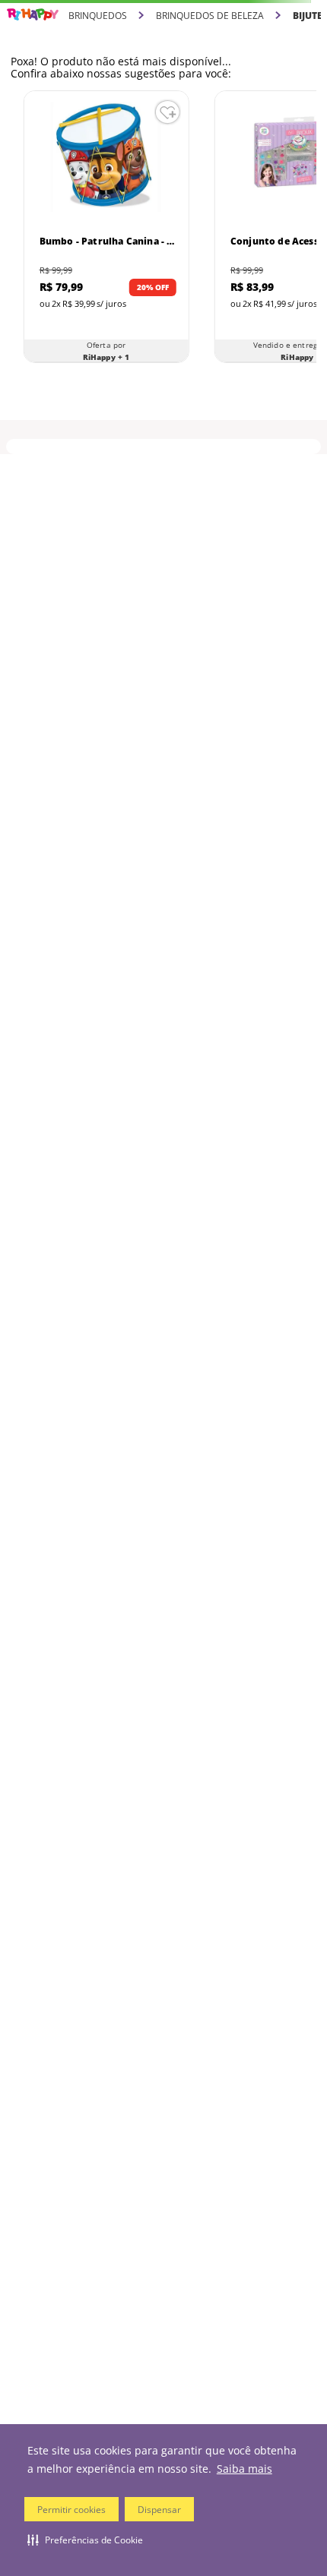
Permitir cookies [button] (71, 2510)
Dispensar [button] (159, 2510)
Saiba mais (244, 2469)
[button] (85, 2540)
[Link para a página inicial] (33, 15)
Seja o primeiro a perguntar (164, 630)
